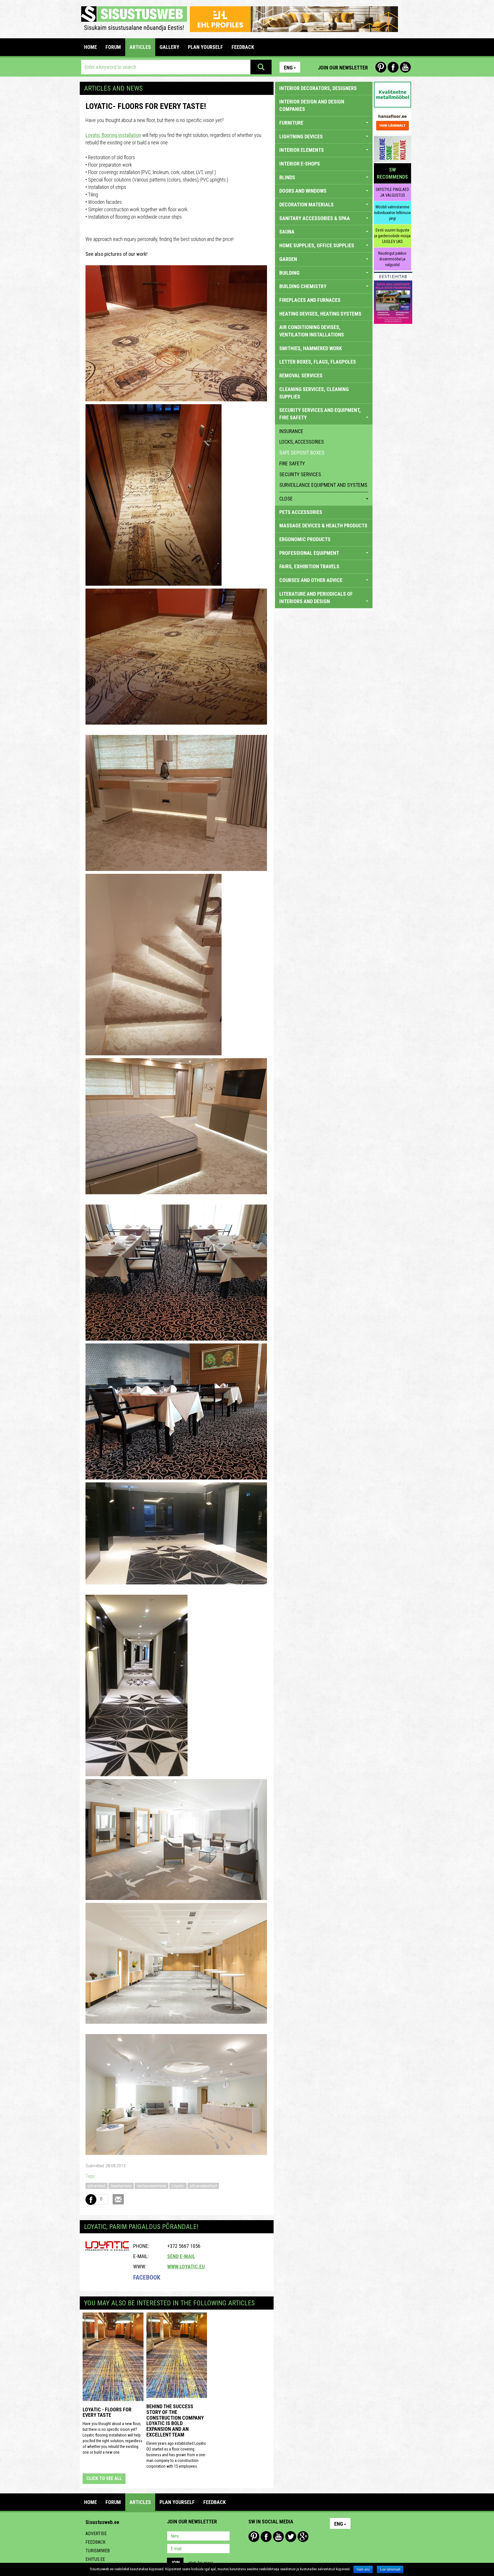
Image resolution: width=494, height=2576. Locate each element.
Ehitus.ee (95, 2559)
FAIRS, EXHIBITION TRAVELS (309, 566)
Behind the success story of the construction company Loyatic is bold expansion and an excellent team (175, 2421)
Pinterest (381, 67)
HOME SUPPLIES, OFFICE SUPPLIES (317, 245)
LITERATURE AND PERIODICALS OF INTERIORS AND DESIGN (316, 598)
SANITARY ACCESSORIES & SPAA (315, 218)
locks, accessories (302, 442)
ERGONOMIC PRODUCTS (305, 539)
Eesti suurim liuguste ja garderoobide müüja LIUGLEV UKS (392, 236)
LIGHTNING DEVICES (301, 136)
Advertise (96, 2534)
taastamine (121, 2186)
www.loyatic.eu (186, 2267)
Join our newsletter (343, 68)
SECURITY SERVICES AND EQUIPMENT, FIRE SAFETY (320, 414)
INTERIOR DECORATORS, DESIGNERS (318, 88)
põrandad (96, 2186)
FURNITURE (291, 123)
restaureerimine (152, 2186)
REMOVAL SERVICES (301, 375)
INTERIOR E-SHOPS (300, 164)
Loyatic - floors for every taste (107, 2412)
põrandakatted (203, 2186)
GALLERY (169, 47)
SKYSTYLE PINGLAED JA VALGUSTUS (392, 192)
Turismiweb (98, 2551)
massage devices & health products (323, 526)
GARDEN (288, 259)
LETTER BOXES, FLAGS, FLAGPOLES (318, 362)
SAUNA (287, 232)
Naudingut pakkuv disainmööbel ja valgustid (392, 259)
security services (300, 474)
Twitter (291, 2537)
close (286, 499)
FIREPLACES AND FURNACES (310, 300)
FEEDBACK (243, 47)
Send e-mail (181, 2256)
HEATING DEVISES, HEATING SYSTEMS (320, 314)
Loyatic (178, 2186)
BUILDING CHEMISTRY (303, 286)
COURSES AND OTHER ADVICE (311, 580)
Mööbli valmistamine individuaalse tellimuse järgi (392, 213)
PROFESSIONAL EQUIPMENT (309, 553)
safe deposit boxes (302, 453)
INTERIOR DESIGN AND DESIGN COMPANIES (312, 105)
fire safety (292, 463)
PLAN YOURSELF (205, 47)
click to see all (104, 2478)
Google (303, 2537)
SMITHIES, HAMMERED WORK (311, 348)
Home (90, 47)
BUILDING (289, 273)
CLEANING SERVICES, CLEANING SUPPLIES (314, 393)
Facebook (393, 67)
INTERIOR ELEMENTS (302, 150)
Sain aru (363, 2569)
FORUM (113, 47)
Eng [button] (288, 68)
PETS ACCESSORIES (301, 512)
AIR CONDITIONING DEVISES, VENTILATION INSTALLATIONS (312, 331)
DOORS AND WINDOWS (303, 191)
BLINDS (287, 177)
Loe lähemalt (390, 2569)
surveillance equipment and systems (323, 485)
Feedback (95, 2542)
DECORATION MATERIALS (306, 205)
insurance (291, 431)
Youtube (405, 67)
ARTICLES (140, 47)
